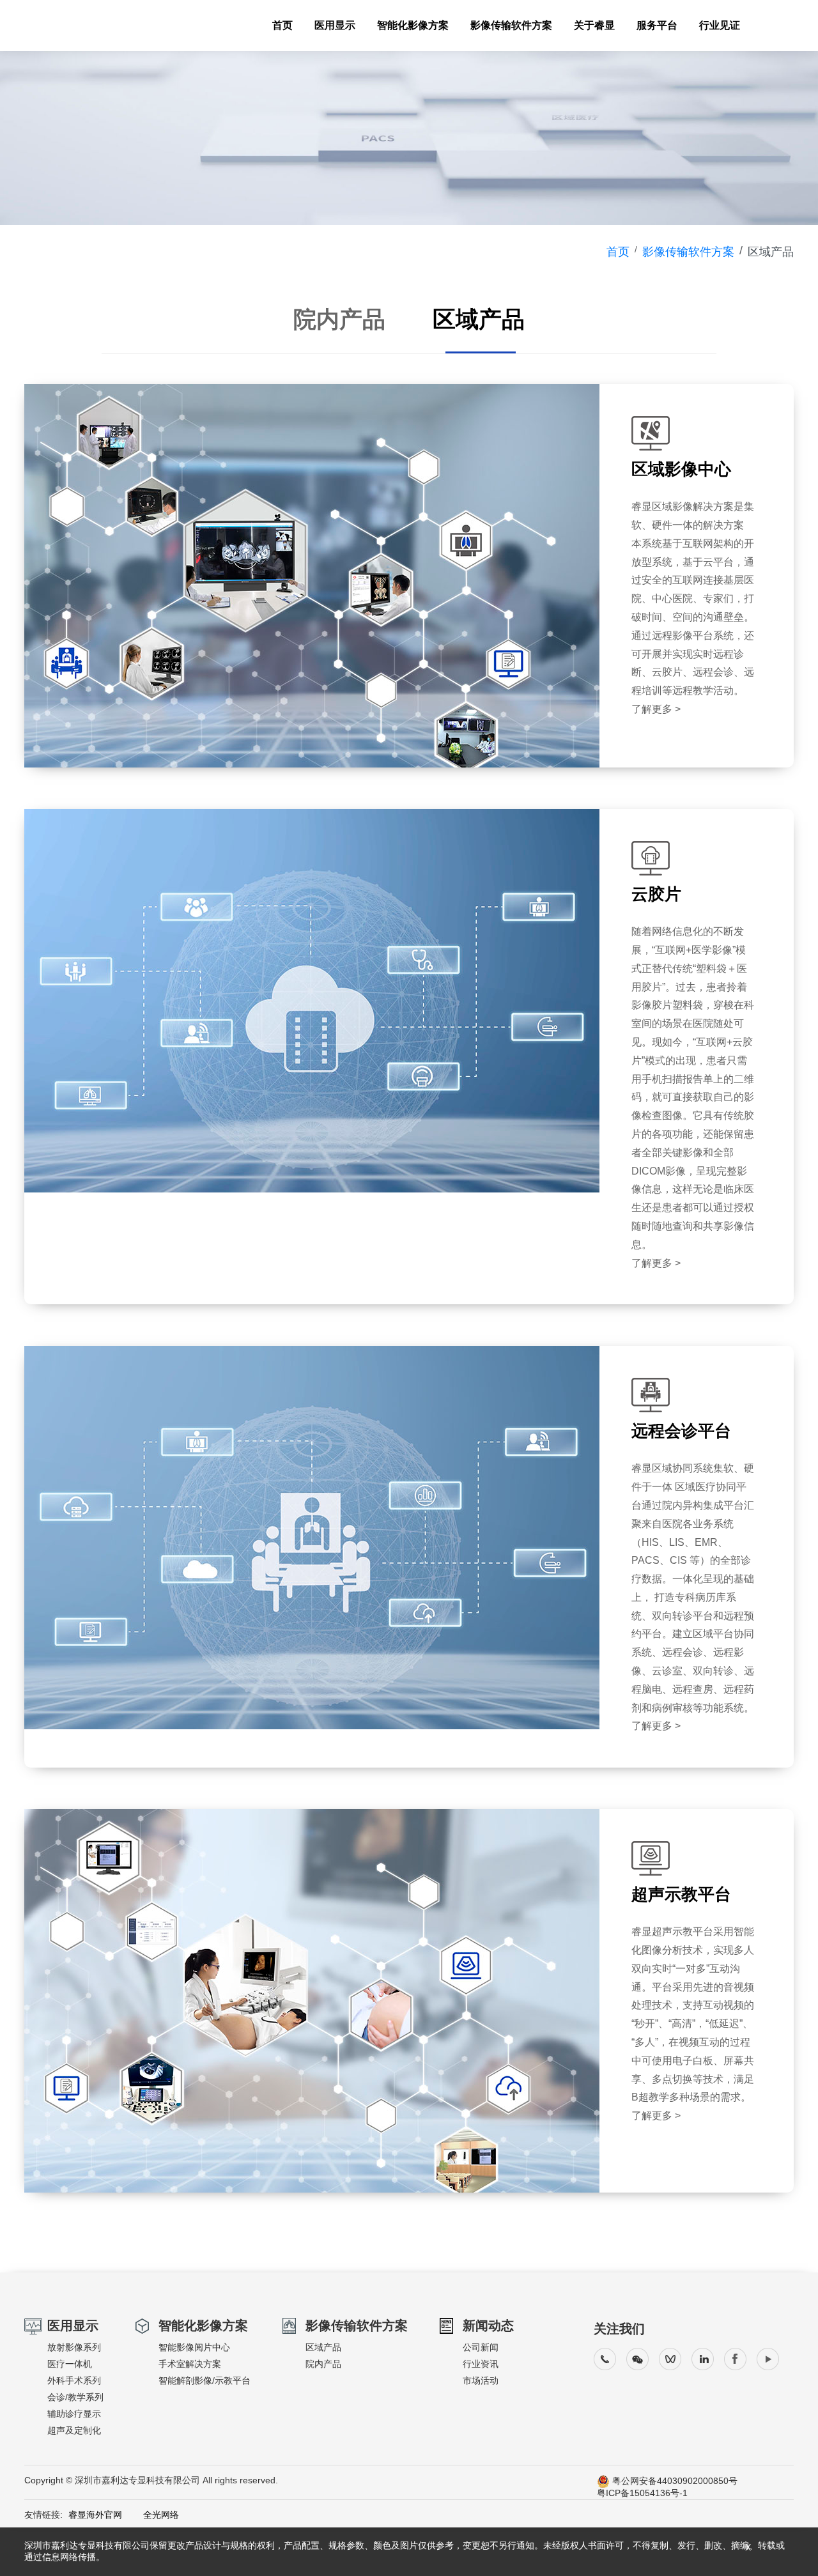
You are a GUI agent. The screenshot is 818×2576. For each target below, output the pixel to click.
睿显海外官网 (95, 2515)
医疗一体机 (70, 2364)
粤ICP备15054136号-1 (642, 2493)
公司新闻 (481, 2347)
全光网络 (152, 2515)
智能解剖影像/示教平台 (204, 2380)
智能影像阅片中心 (194, 2347)
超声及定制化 (74, 2430)
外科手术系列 (74, 2380)
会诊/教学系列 (75, 2397)
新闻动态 (488, 2325)
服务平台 (657, 26)
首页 (282, 26)
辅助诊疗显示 (74, 2414)
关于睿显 (594, 26)
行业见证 (720, 26)
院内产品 (339, 319)
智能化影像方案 (413, 26)
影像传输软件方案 (511, 26)
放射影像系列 (74, 2347)
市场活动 (481, 2380)
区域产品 (479, 319)
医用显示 (335, 26)
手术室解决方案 (190, 2364)
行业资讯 (481, 2364)
